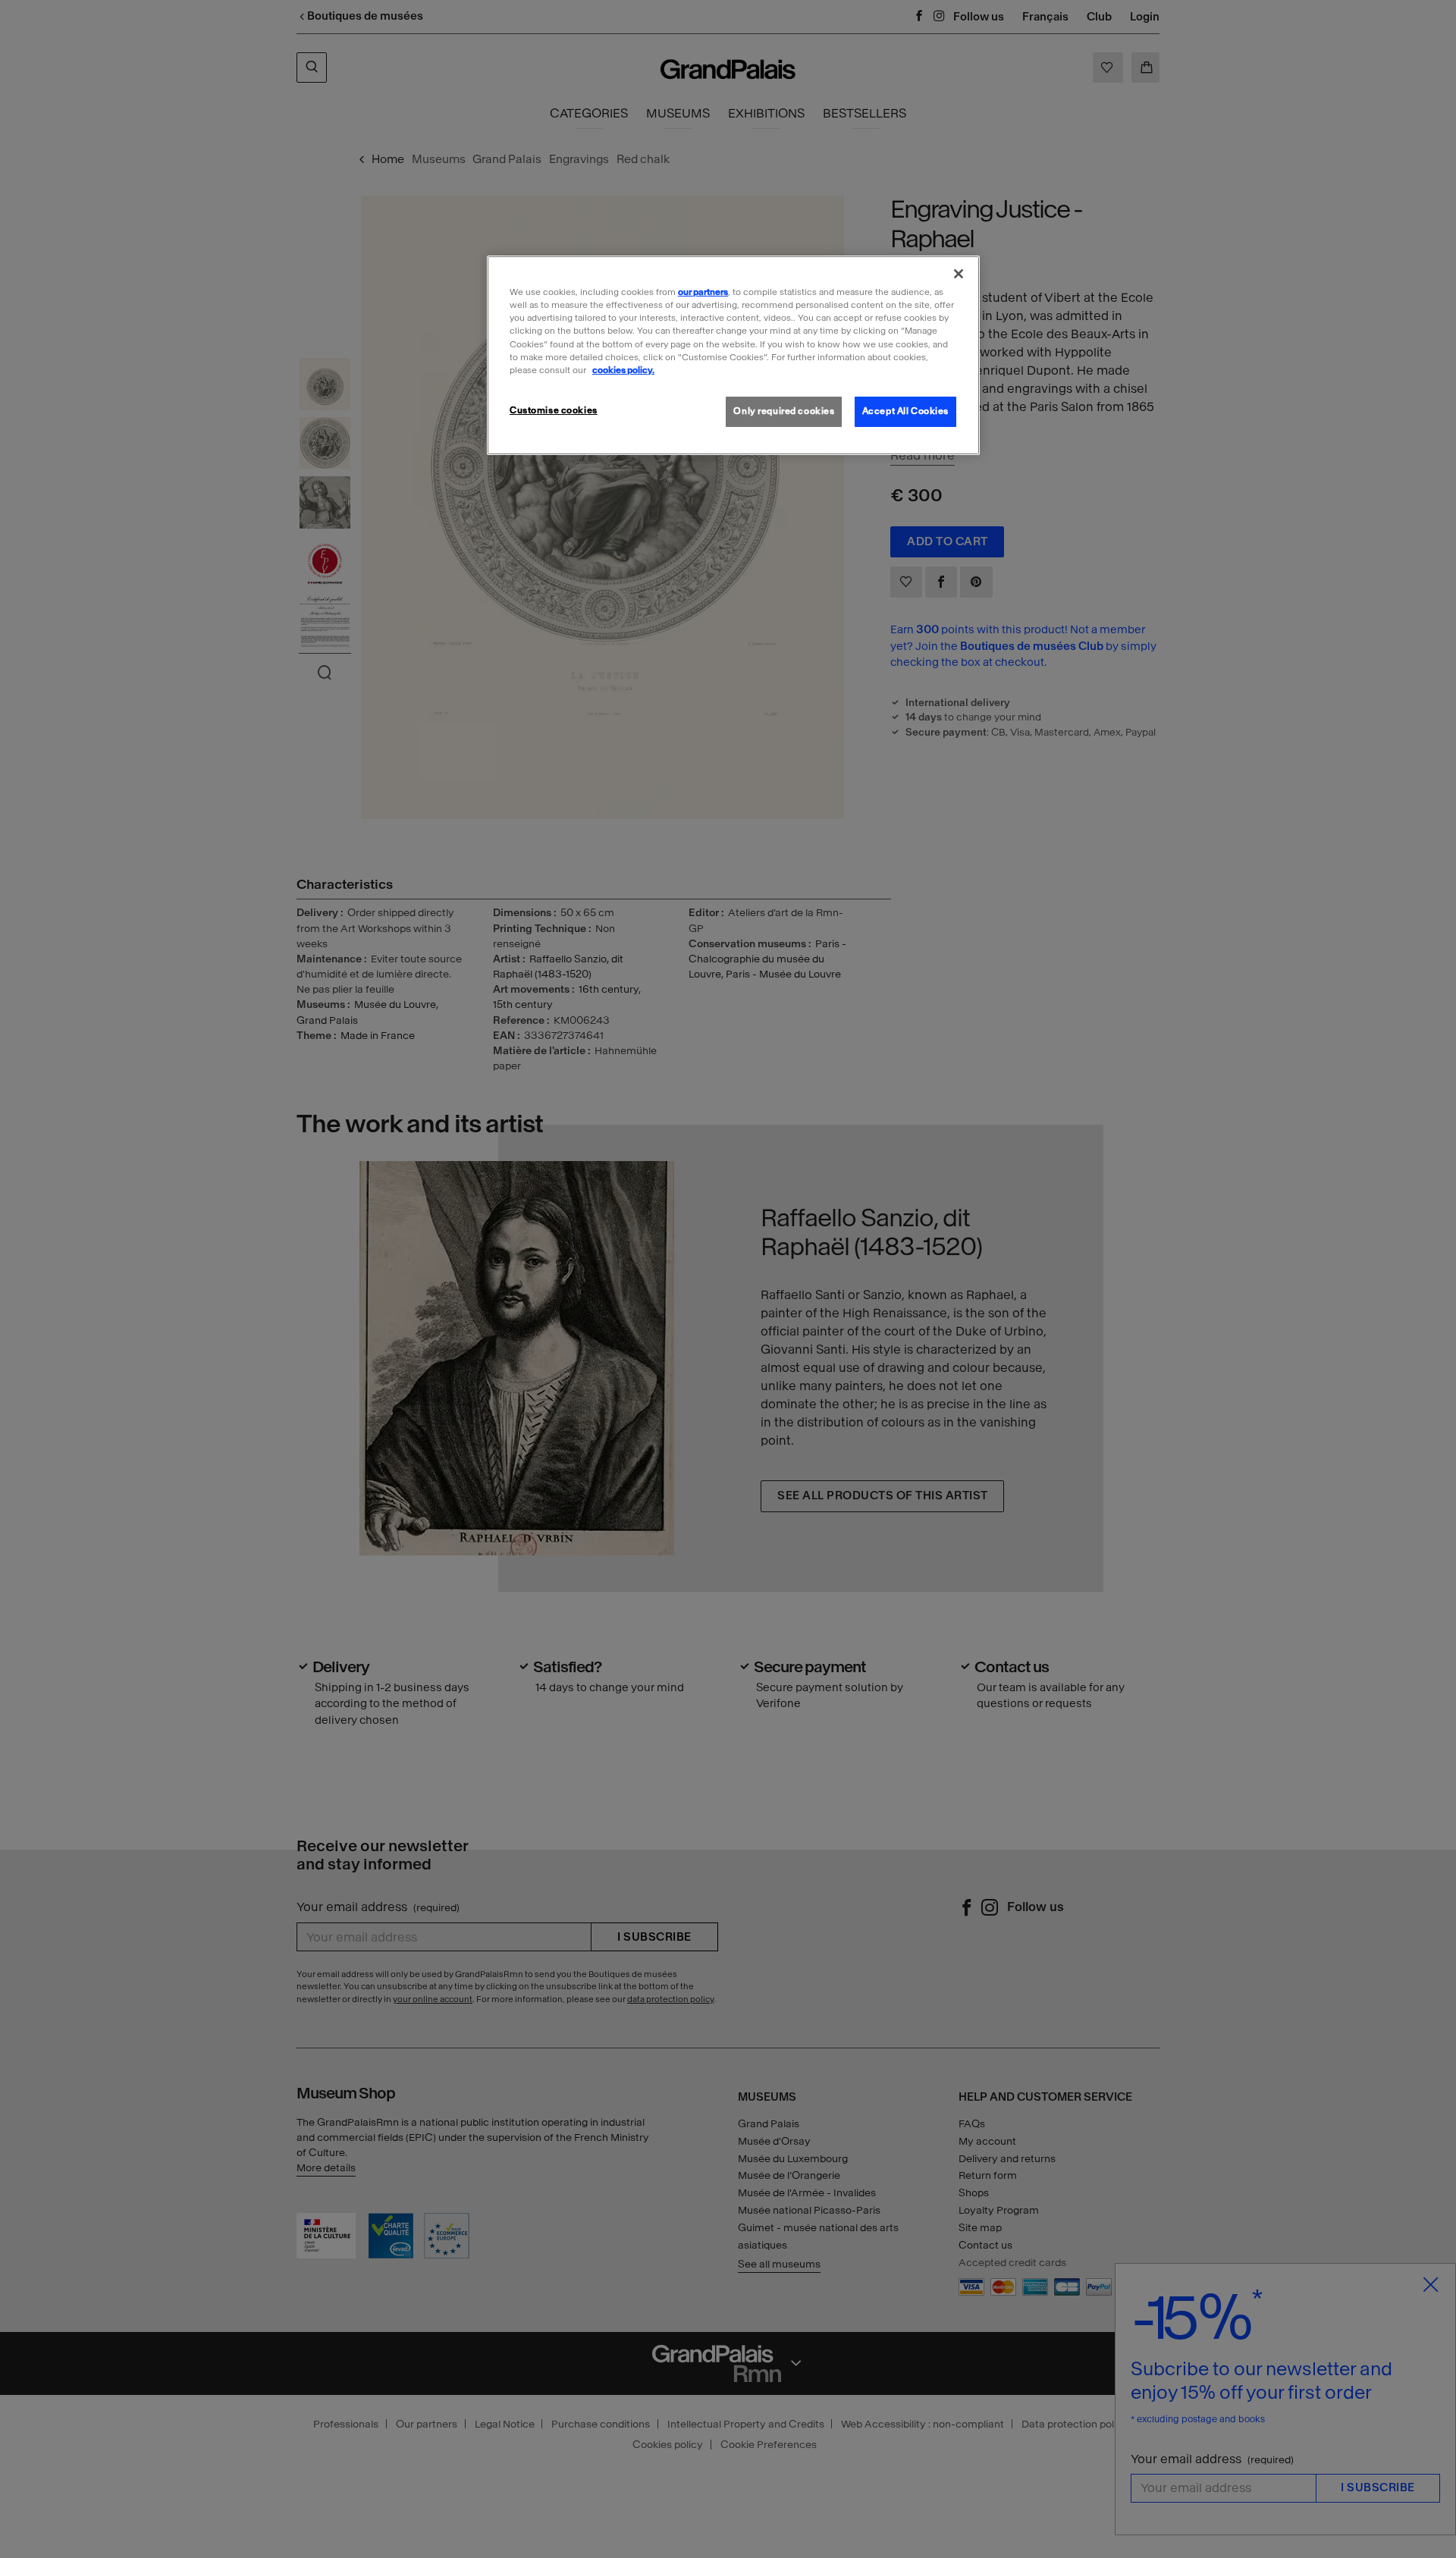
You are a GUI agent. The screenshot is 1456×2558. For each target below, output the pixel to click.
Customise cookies (554, 410)
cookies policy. (623, 370)
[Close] (959, 274)
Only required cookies (784, 411)
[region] (733, 355)
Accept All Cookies (905, 411)
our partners (703, 292)
